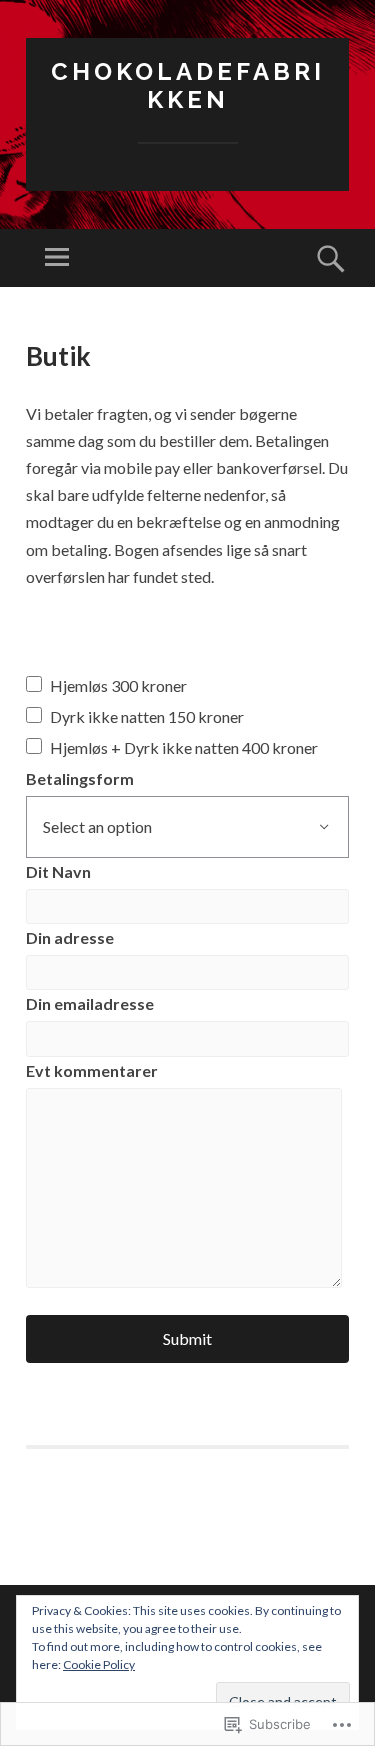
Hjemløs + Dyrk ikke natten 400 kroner (184, 747)
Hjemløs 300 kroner (118, 685)
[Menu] (57, 258)
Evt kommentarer (92, 1070)
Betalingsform (80, 778)
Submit (187, 1338)
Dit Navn (58, 871)
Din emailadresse (90, 1003)
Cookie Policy (99, 1664)
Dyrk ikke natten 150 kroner (147, 716)
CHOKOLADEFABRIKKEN (188, 86)
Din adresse (70, 937)
